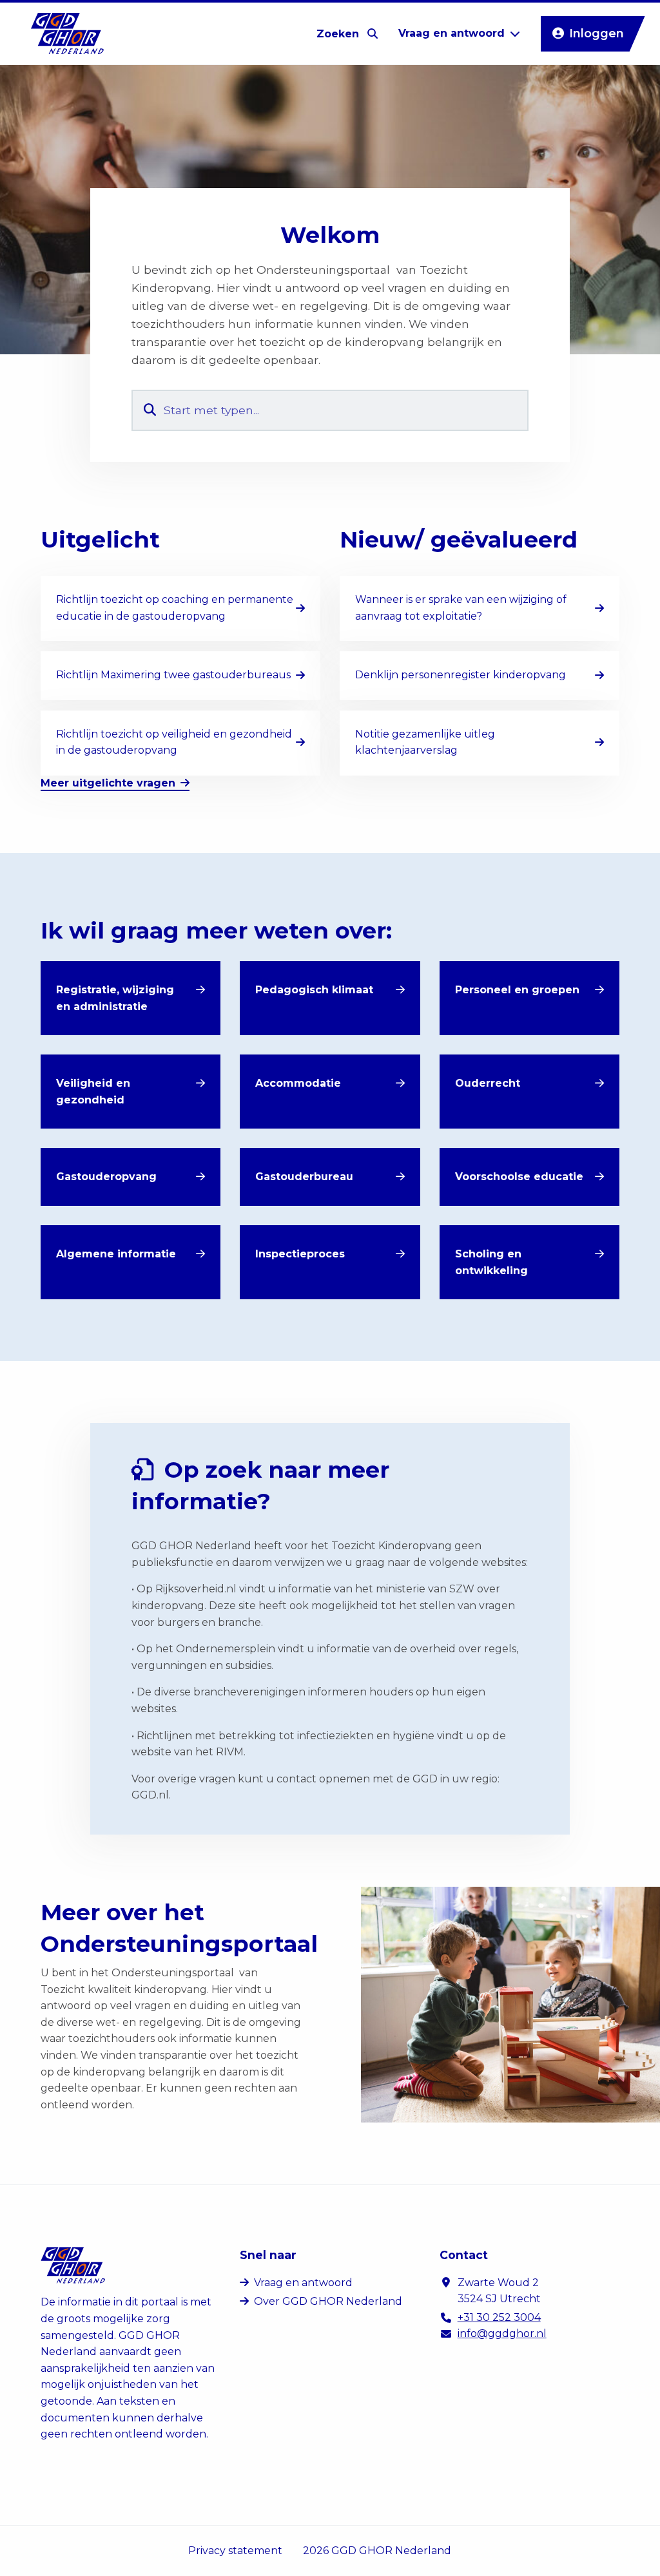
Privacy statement (235, 2551)
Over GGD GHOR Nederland (328, 2301)
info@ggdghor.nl (502, 2333)
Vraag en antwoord (303, 2283)
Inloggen (597, 33)
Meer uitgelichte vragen (108, 783)
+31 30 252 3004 (499, 2317)
